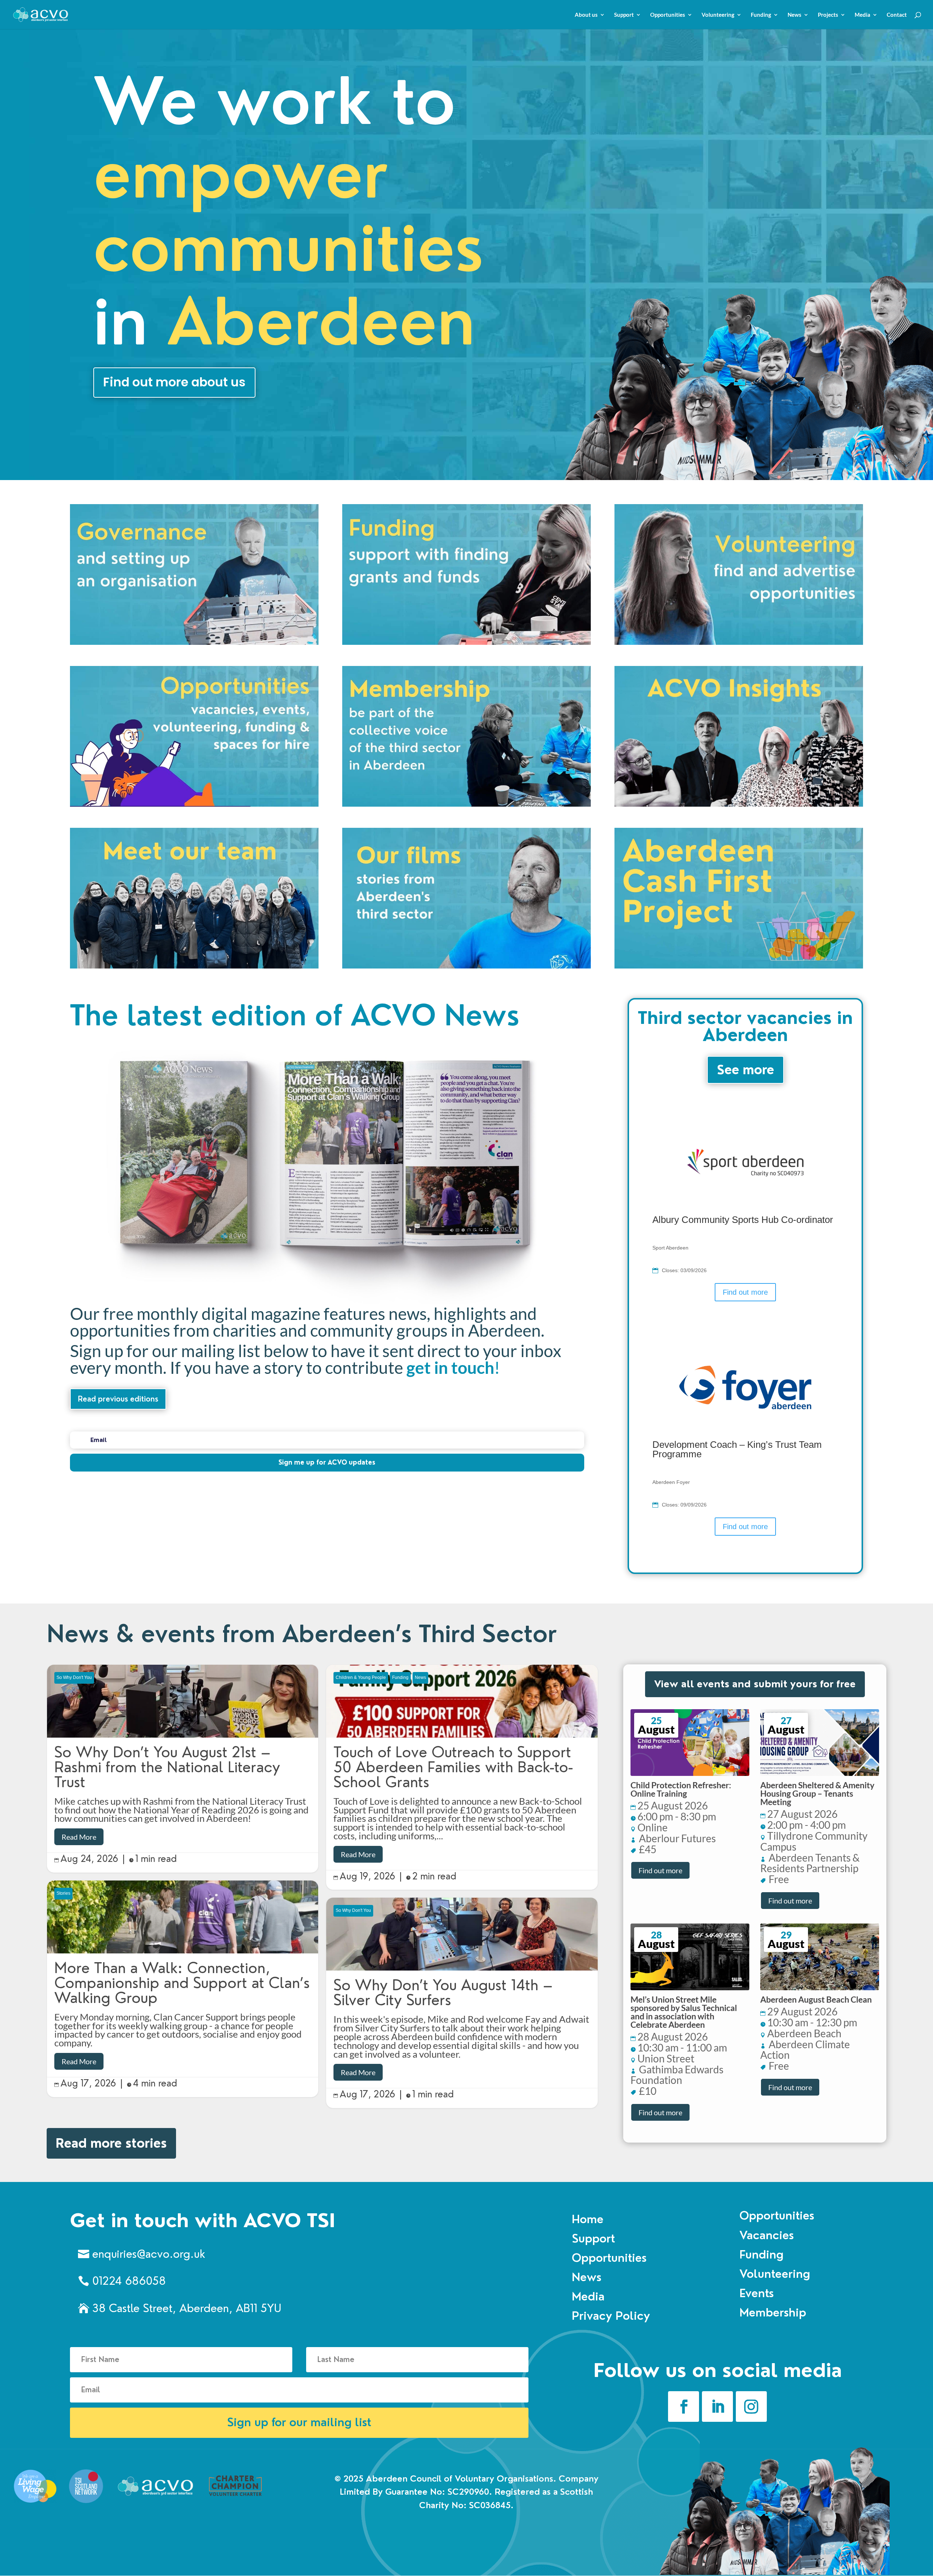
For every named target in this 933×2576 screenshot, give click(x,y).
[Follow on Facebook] (684, 2407)
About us (586, 15)
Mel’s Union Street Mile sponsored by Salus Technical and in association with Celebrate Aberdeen (684, 2012)
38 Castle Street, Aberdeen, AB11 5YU (187, 2308)
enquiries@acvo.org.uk (149, 2254)
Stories (63, 1893)
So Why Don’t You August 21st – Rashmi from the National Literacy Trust (183, 1769)
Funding (761, 15)
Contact (897, 15)
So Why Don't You (74, 1677)
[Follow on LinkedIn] (717, 2407)
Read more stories (111, 2143)
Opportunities (668, 15)
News (795, 15)
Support (624, 15)
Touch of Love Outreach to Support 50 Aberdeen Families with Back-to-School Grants (462, 1777)
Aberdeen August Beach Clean (816, 1999)
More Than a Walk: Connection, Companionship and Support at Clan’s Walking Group (183, 1989)
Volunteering (718, 15)
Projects (828, 15)
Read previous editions (118, 1399)
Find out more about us (174, 382)
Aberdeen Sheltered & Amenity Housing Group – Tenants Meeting (817, 1793)
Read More (79, 1837)
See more (745, 1070)
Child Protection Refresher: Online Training (681, 1789)
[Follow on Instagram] (751, 2407)
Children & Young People (361, 1677)
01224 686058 (129, 2281)
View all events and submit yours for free (755, 1684)
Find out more (745, 1292)
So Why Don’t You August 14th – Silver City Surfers (462, 2003)
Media (862, 15)
